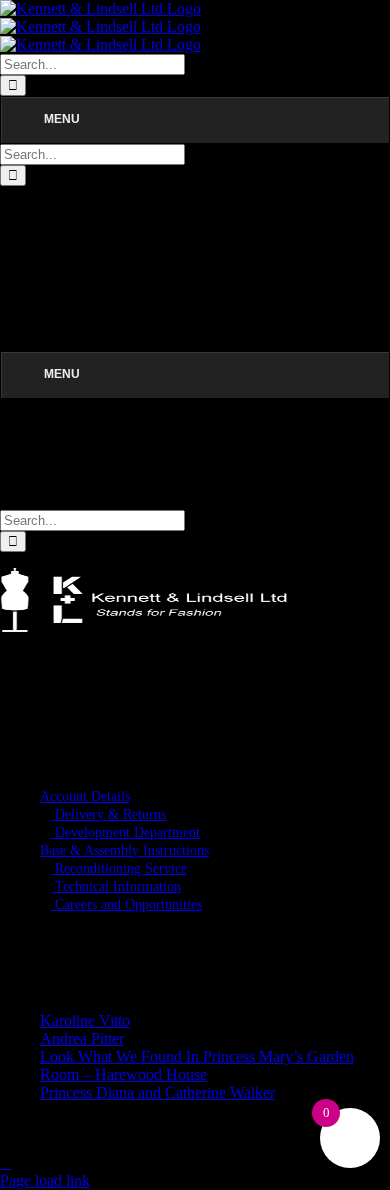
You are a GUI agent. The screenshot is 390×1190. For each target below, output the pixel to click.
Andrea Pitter (82, 1038)
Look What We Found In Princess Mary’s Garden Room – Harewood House (197, 1065)
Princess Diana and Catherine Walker (157, 1092)
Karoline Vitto (85, 1020)
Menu (62, 119)
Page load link (45, 1180)
